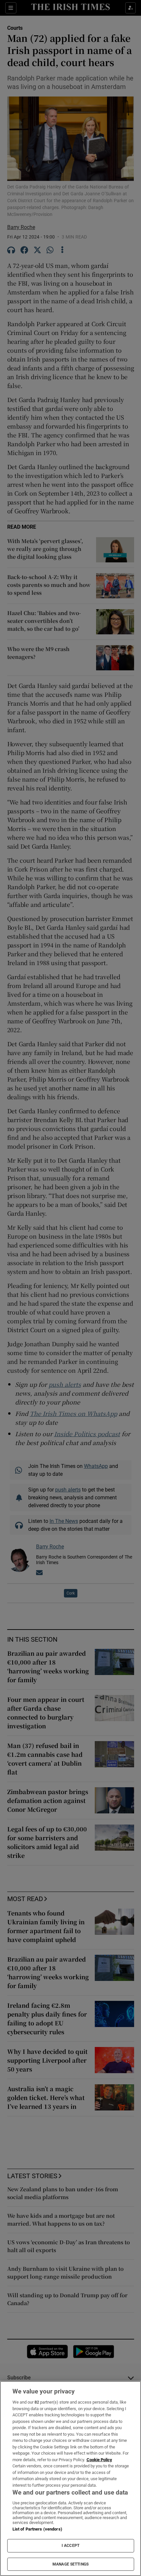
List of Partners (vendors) (37, 2529)
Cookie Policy (99, 2460)
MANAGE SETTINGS (70, 2564)
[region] (70, 2479)
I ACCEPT (70, 2546)
